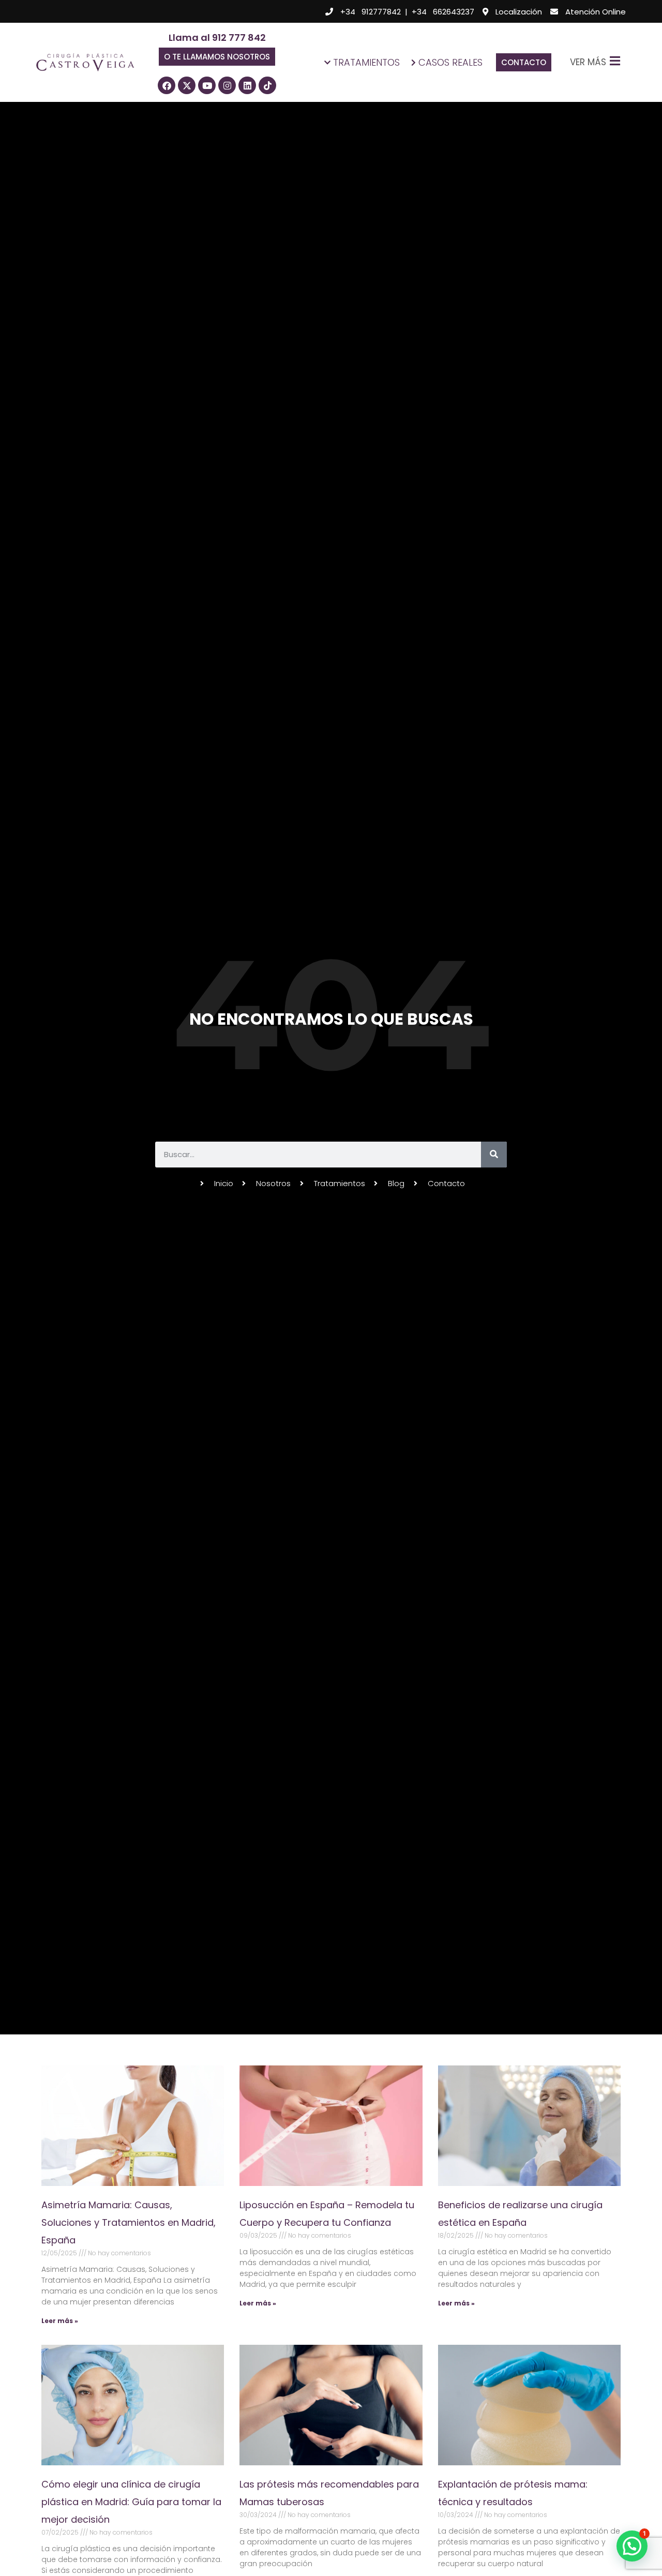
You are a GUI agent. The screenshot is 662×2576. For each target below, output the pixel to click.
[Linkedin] (247, 85)
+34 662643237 (443, 12)
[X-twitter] (187, 85)
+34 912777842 (371, 12)
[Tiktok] (267, 85)
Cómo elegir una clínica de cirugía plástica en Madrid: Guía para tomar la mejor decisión (131, 2502)
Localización (519, 12)
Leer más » (60, 2321)
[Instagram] (227, 85)
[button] (217, 57)
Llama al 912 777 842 (217, 38)
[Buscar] (494, 1155)
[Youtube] (207, 85)
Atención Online (596, 12)
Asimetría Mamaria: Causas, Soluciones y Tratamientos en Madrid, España (129, 2222)
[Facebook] (167, 85)
